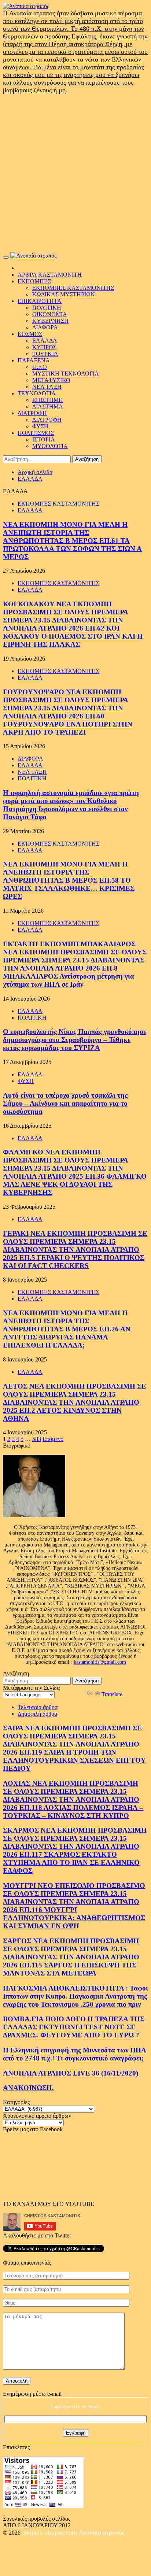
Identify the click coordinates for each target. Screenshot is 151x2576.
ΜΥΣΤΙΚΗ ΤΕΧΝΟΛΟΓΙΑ (66, 374)
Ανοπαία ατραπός (102, 2532)
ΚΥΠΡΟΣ (44, 347)
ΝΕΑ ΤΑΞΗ (47, 387)
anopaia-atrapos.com (50, 2532)
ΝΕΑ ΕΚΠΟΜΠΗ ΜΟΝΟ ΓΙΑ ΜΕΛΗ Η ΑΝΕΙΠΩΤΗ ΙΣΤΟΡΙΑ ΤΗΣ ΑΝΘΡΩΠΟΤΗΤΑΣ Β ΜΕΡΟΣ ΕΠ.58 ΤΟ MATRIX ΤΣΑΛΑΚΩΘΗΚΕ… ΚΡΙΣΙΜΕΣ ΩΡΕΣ (69, 880)
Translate (112, 1694)
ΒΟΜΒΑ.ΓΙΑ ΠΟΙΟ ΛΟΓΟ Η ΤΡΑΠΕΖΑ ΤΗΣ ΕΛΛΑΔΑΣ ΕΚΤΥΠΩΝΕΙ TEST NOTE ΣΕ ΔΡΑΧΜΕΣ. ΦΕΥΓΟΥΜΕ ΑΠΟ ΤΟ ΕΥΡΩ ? (74, 2027)
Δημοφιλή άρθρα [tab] (37, 1714)
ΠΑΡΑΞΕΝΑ (34, 360)
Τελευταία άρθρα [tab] (38, 1707)
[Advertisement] (75, 173)
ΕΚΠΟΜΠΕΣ (34, 281)
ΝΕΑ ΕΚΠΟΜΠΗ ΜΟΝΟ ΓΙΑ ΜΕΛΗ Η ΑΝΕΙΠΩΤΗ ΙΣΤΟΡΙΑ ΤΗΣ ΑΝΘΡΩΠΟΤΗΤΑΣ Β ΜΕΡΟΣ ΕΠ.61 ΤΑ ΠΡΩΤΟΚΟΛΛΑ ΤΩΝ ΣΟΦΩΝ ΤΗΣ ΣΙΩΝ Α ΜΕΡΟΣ (72, 541)
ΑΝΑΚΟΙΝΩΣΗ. (28, 2088)
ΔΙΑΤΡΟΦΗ (32, 413)
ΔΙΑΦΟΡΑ (45, 327)
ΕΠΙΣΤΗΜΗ (48, 400)
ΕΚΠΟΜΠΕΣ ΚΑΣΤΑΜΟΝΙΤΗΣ (73, 288)
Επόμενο (53, 1439)
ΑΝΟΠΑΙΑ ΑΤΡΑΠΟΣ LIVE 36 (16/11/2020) (71, 2073)
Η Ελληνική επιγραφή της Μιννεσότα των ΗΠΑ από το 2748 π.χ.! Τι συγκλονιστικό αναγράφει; (75, 2054)
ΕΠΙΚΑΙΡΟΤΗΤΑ (40, 301)
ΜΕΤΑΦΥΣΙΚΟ (51, 380)
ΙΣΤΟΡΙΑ (44, 439)
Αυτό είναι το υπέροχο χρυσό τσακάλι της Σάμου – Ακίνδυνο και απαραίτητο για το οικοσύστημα (65, 1103)
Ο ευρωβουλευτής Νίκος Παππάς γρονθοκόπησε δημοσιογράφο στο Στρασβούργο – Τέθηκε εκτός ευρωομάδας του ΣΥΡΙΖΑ (75, 1040)
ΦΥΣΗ (40, 426)
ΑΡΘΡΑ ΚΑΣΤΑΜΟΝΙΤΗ (50, 275)
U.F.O (40, 367)
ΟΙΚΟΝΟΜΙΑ (50, 314)
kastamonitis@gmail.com (100, 1662)
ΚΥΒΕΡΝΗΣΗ (50, 321)
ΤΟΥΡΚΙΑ (45, 354)
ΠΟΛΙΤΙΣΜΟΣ (36, 433)
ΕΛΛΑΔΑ (45, 341)
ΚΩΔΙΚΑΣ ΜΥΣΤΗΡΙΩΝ (64, 294)
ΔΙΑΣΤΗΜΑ (48, 406)
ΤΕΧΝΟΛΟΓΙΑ (37, 393)
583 (37, 1439)
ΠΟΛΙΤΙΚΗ (47, 308)
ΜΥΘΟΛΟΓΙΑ (50, 446)
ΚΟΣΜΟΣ (30, 334)
